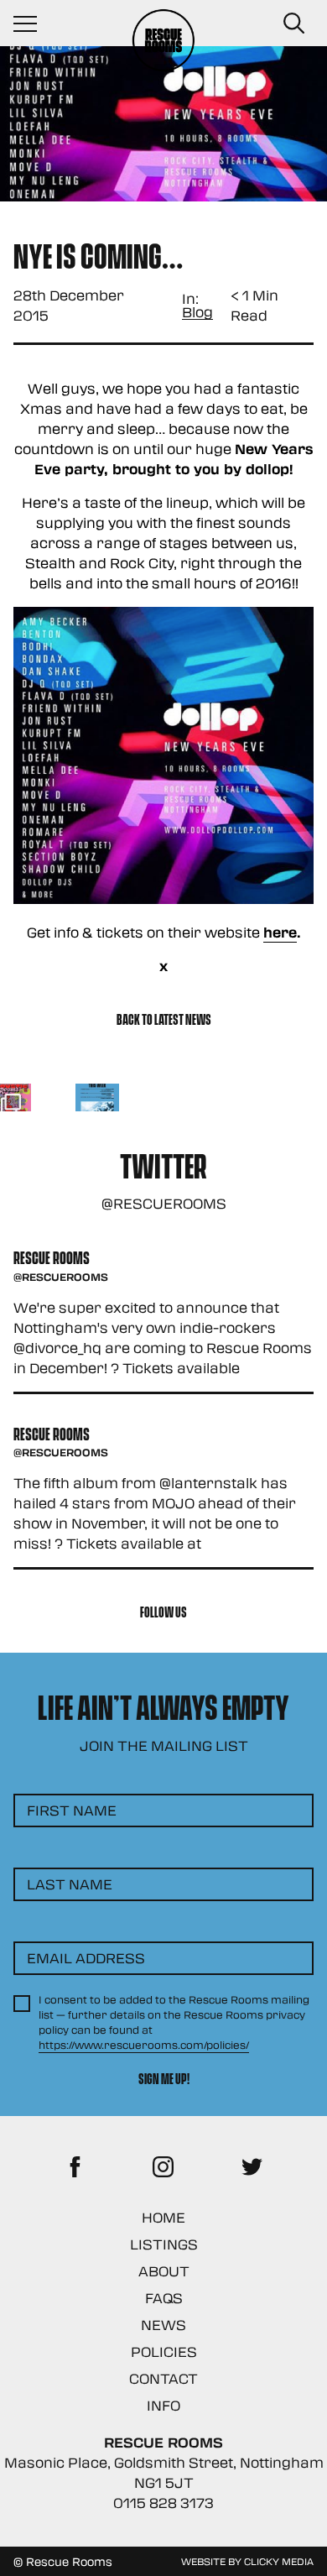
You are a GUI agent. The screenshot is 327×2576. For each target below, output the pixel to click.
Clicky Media (279, 2561)
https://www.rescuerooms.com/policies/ (144, 2045)
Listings (164, 2244)
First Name (72, 1810)
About (164, 2271)
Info (163, 2405)
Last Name (70, 1884)
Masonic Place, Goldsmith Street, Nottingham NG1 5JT (164, 2472)
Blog (197, 313)
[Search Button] (293, 24)
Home (163, 2217)
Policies (164, 2351)
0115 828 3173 (163, 2503)
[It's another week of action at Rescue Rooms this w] (98, 1106)
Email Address (86, 1958)
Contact (163, 2378)
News (163, 2325)
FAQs (164, 2298)
